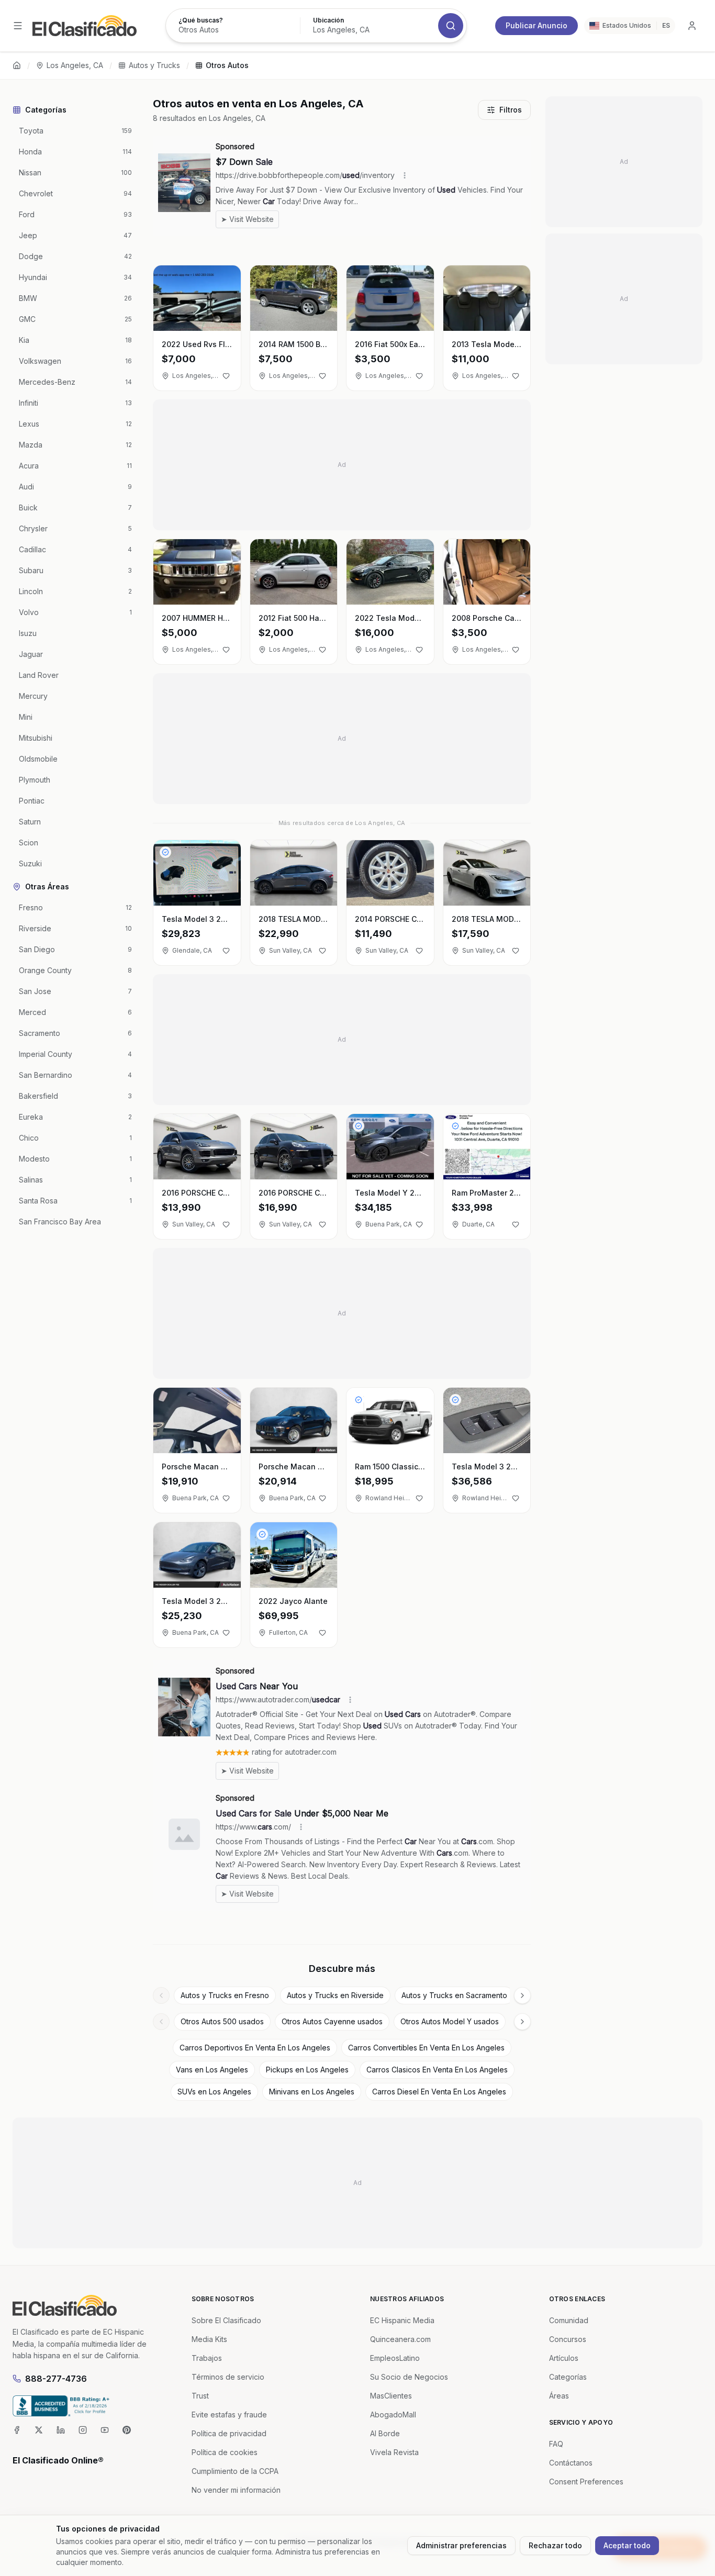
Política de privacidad (229, 2433)
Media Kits (209, 2339)
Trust (200, 2396)
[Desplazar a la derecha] (522, 1995)
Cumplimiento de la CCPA (235, 2471)
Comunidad (569, 2320)
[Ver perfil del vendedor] (165, 852)
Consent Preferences (586, 2482)
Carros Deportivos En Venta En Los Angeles (255, 2048)
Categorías (568, 2377)
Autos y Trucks (154, 65)
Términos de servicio (228, 2377)
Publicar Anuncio (537, 25)
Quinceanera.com (400, 2339)
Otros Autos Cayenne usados (332, 2021)
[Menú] (18, 26)
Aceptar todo (627, 2545)
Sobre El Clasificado (226, 2320)
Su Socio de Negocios (409, 2377)
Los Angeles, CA (75, 65)
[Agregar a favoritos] (226, 376)
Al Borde (385, 2433)
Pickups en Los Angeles (307, 2070)
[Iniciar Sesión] (692, 26)
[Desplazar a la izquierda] (161, 1995)
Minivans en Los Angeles (312, 2092)
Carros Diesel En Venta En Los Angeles (439, 2092)
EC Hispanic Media (402, 2320)
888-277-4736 (56, 2379)
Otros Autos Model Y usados (450, 2021)
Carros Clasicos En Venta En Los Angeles (437, 2070)
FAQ (556, 2444)
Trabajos (207, 2358)
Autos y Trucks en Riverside (335, 1995)
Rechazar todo (555, 2545)
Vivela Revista (394, 2452)
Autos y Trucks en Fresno (225, 1995)
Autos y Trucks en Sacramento (454, 1995)
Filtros (511, 110)
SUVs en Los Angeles (214, 2092)
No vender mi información (236, 2490)
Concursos (568, 2339)
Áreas (559, 2396)
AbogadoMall (393, 2415)
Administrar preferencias (461, 2545)
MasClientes (391, 2396)
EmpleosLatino (395, 2358)
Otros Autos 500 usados (222, 2021)
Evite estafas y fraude (229, 2415)
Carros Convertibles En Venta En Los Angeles (426, 2048)
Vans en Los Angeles (212, 2070)
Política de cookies (225, 2452)
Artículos (564, 2358)
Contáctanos (571, 2463)
